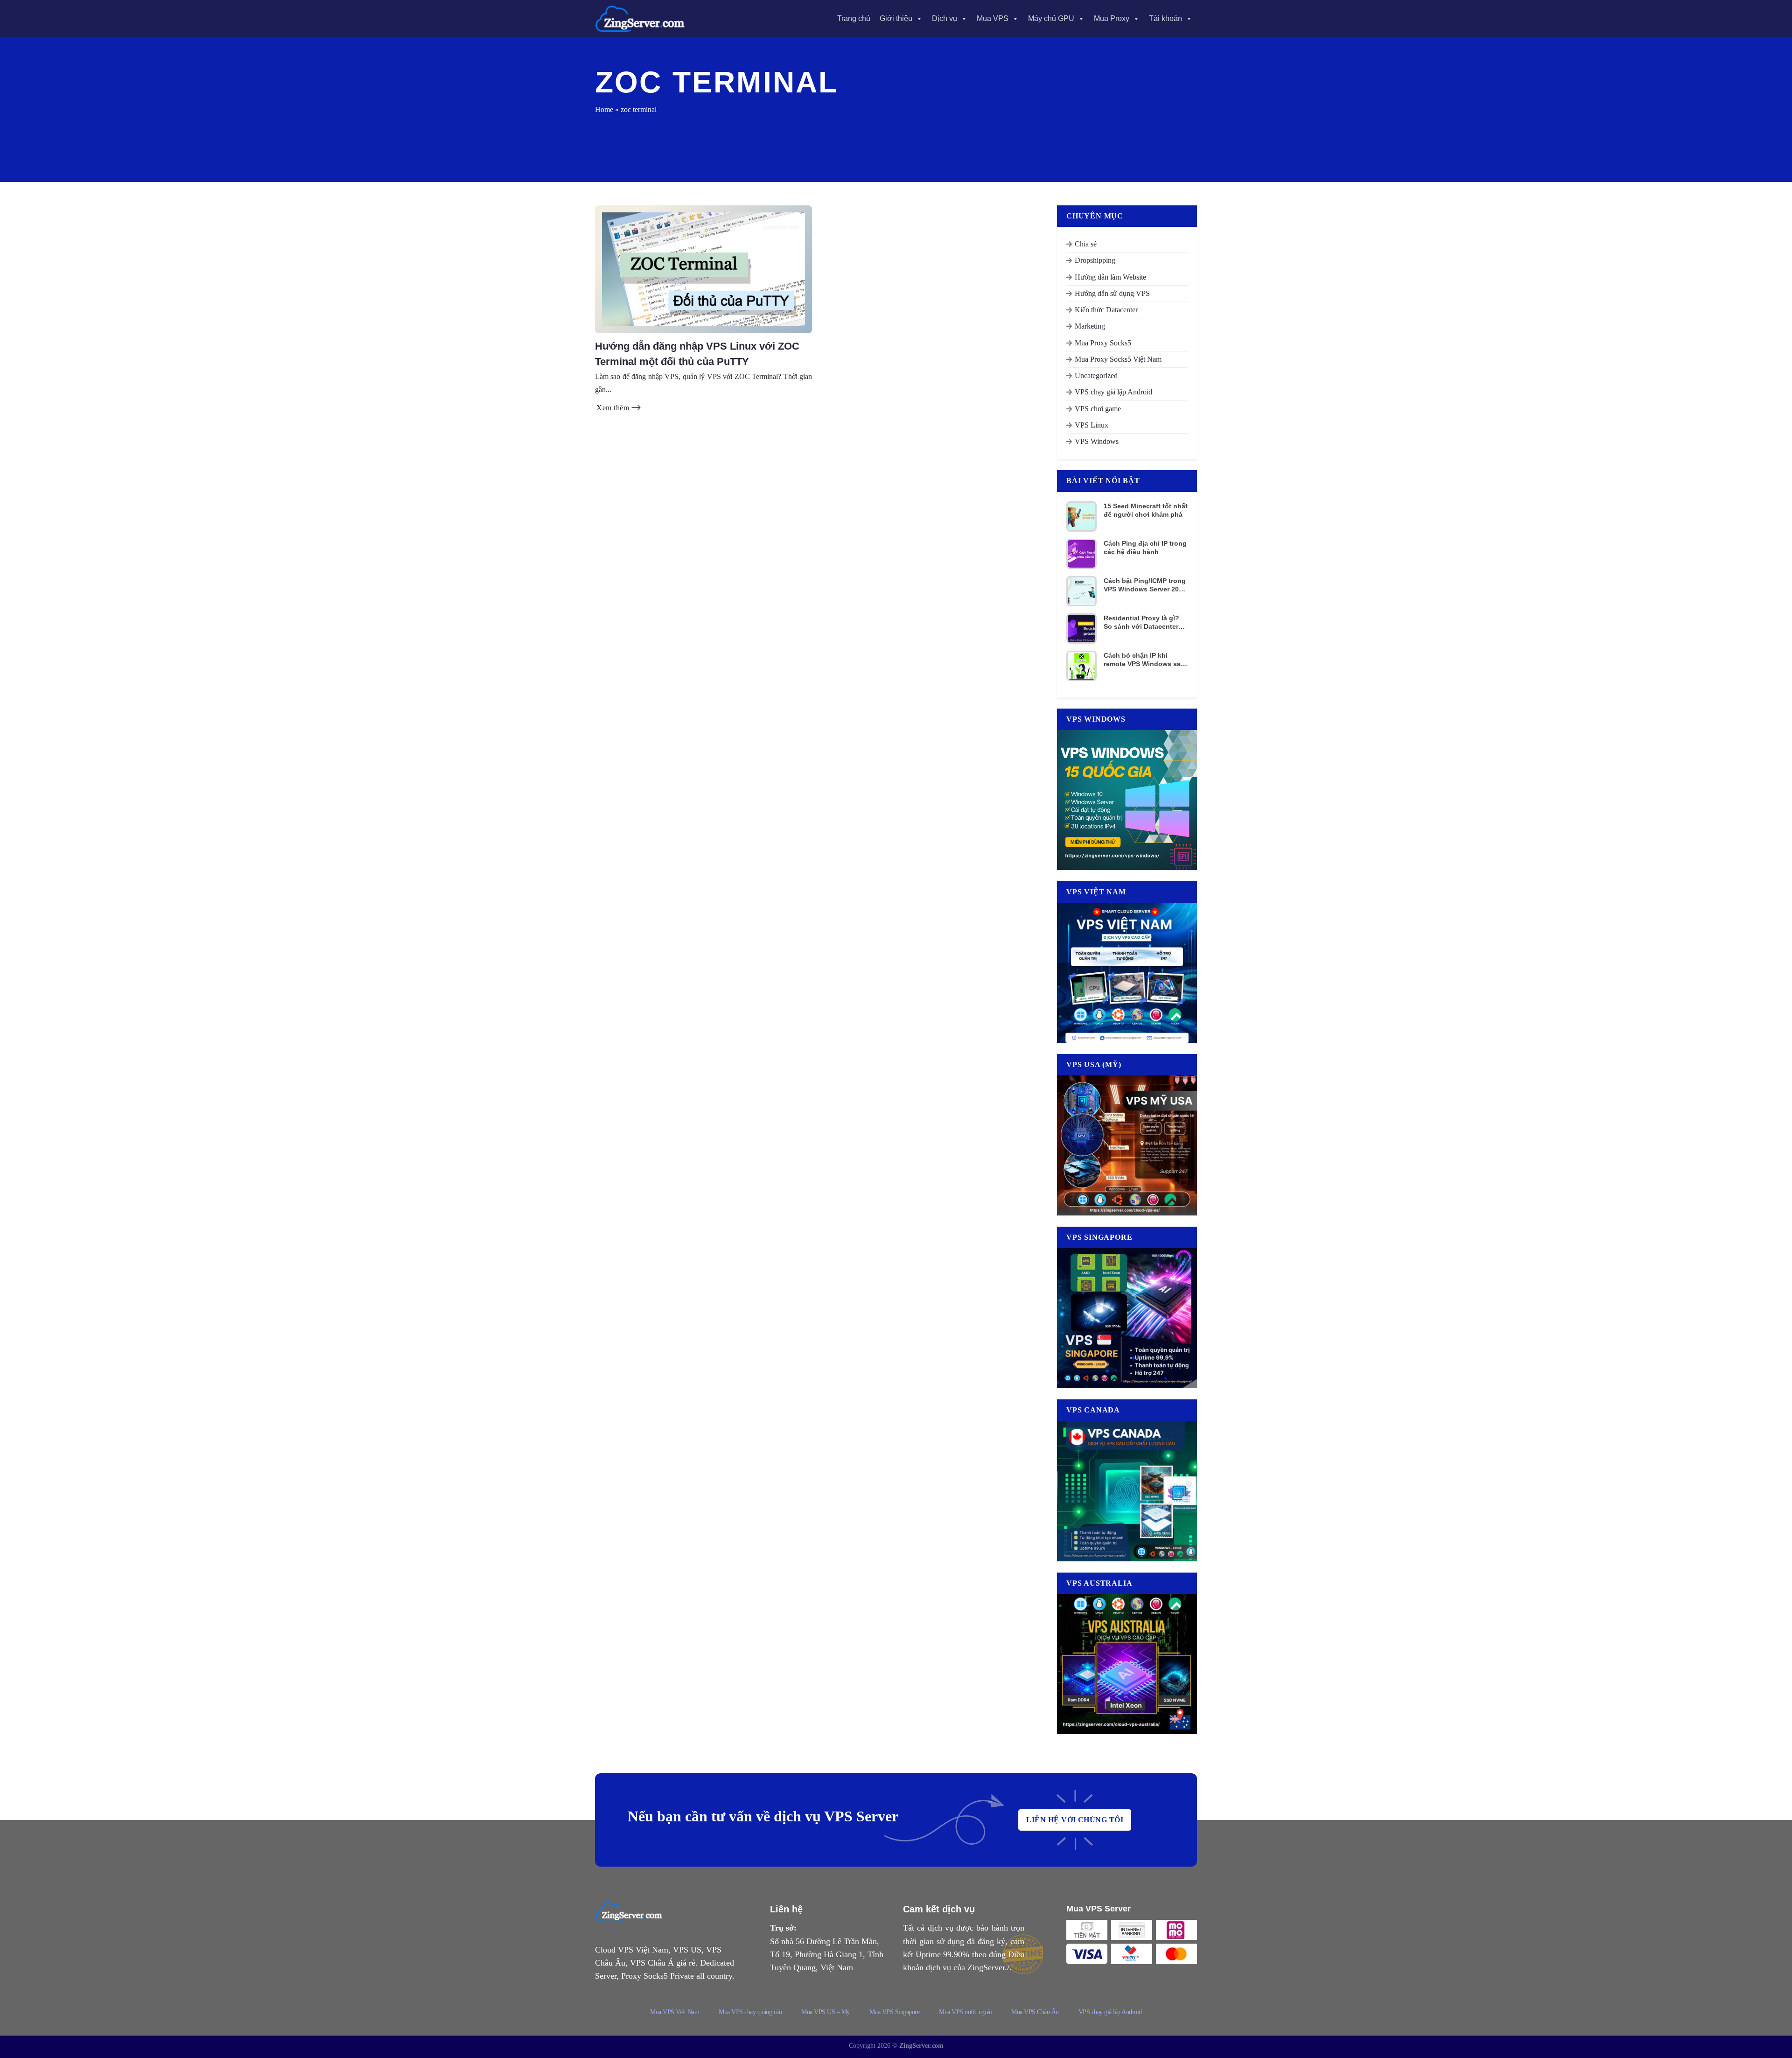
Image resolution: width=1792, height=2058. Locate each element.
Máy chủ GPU (1051, 18)
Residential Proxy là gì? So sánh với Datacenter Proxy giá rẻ (1141, 622)
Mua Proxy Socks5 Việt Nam (1118, 359)
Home (604, 109)
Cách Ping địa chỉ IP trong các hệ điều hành (1145, 548)
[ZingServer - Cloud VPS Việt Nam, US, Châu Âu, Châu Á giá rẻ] (642, 19)
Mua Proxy (1112, 18)
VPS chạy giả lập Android (1113, 392)
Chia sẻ (1086, 244)
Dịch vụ (945, 18)
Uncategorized (1096, 376)
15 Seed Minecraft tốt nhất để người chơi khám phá (1146, 510)
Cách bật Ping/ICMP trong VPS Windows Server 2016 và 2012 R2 (1145, 585)
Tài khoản (1165, 18)
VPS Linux (1092, 425)
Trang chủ (854, 18)
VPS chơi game (1098, 409)
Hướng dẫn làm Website (1110, 277)
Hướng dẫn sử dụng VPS (1112, 293)
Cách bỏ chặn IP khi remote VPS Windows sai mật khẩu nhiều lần (1143, 660)
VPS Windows (1097, 441)
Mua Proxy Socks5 (1103, 343)
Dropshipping (1095, 260)
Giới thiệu (896, 18)
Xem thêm (614, 408)
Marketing (1090, 326)
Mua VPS (993, 18)
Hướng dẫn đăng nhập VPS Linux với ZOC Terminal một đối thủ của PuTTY (697, 354)
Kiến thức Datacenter (1106, 310)
